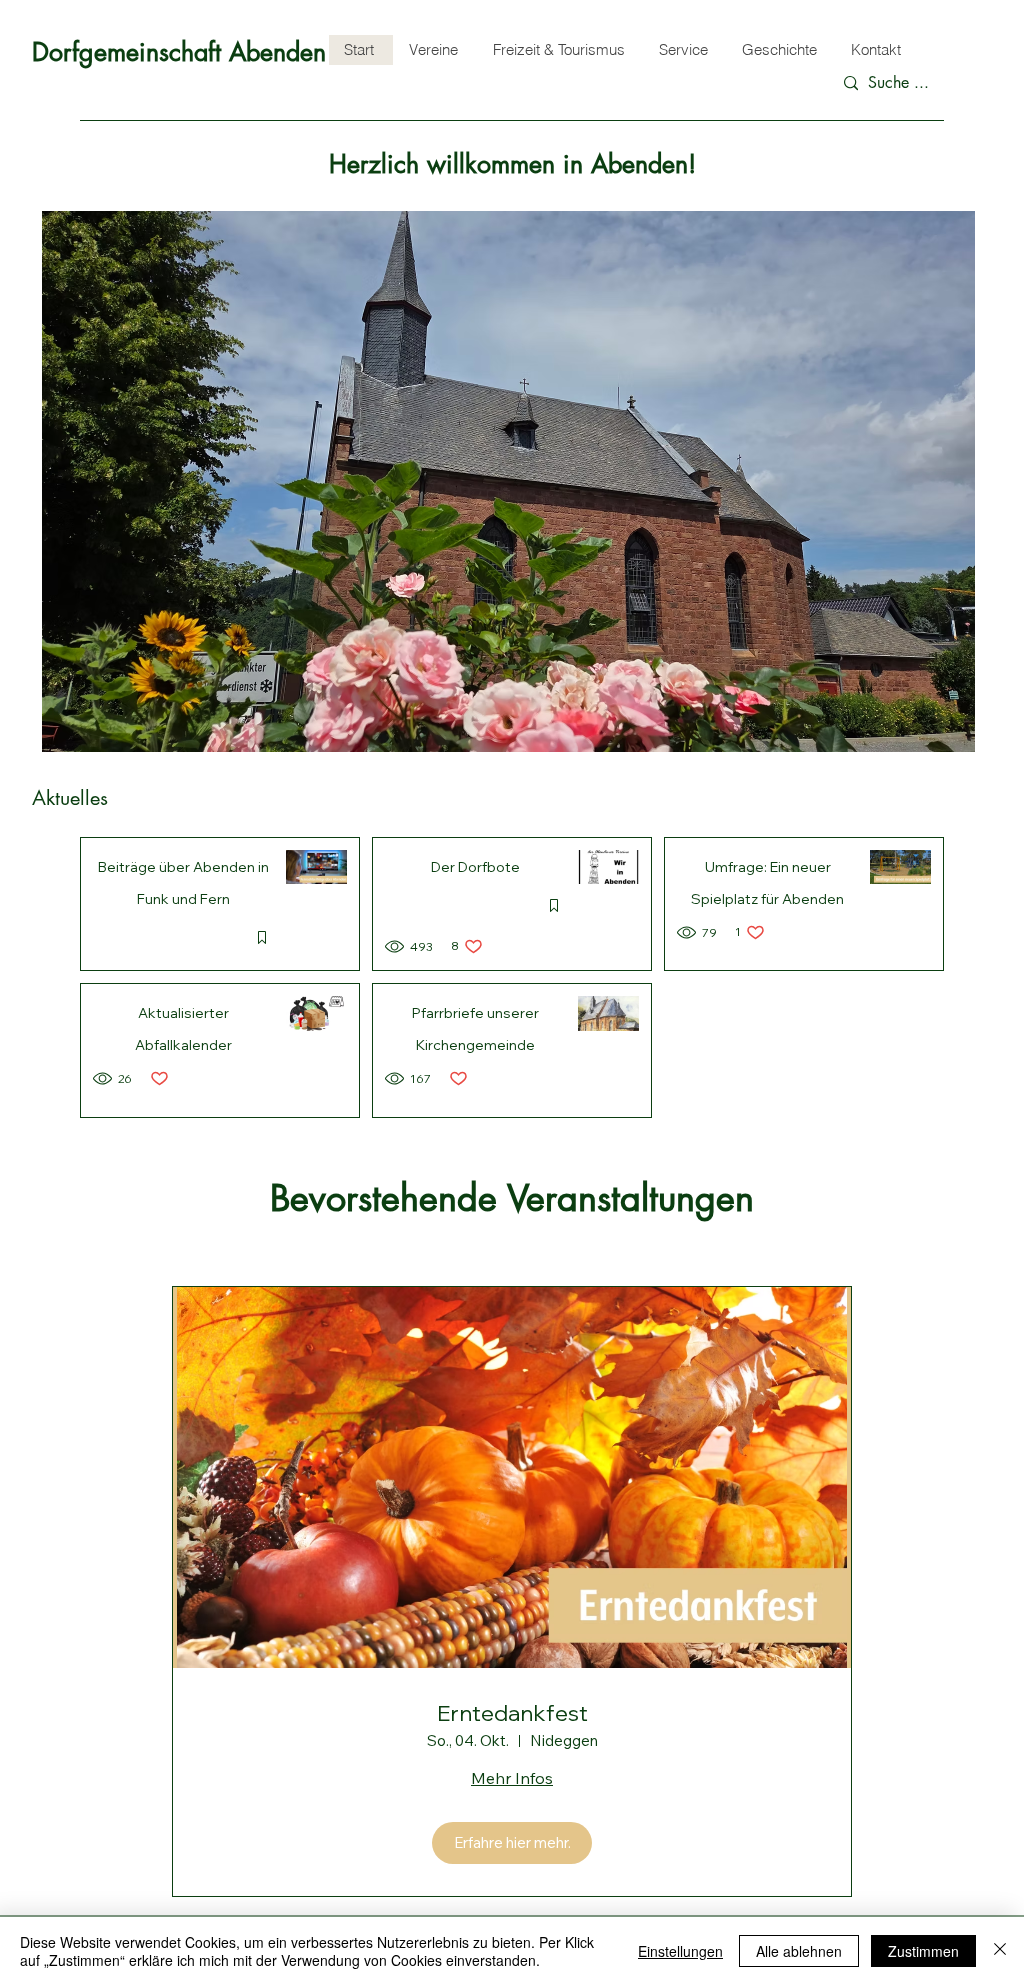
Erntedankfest (512, 1713)
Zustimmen (923, 1951)
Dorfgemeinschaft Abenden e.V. (203, 52)
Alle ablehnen (799, 1951)
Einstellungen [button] (680, 1951)
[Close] (1000, 1951)
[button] (508, 481)
